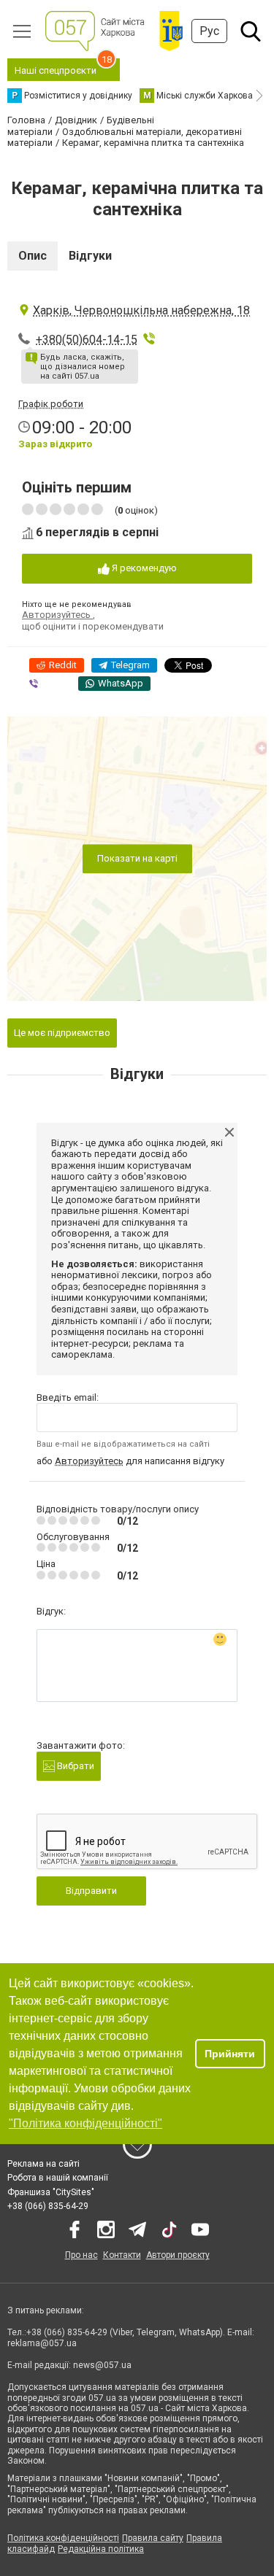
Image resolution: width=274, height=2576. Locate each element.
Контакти (122, 2255)
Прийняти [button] (230, 2054)
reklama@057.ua (42, 2343)
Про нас (81, 2255)
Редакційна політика (101, 2549)
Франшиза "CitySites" (51, 2192)
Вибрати (75, 1766)
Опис (33, 256)
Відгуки (90, 256)
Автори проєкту (178, 2255)
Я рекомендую (143, 568)
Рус (209, 31)
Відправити (91, 1891)
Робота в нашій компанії (58, 2178)
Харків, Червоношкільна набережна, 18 (141, 310)
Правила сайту (153, 2538)
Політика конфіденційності (63, 2538)
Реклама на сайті (43, 2164)
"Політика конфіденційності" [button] (85, 2123)
